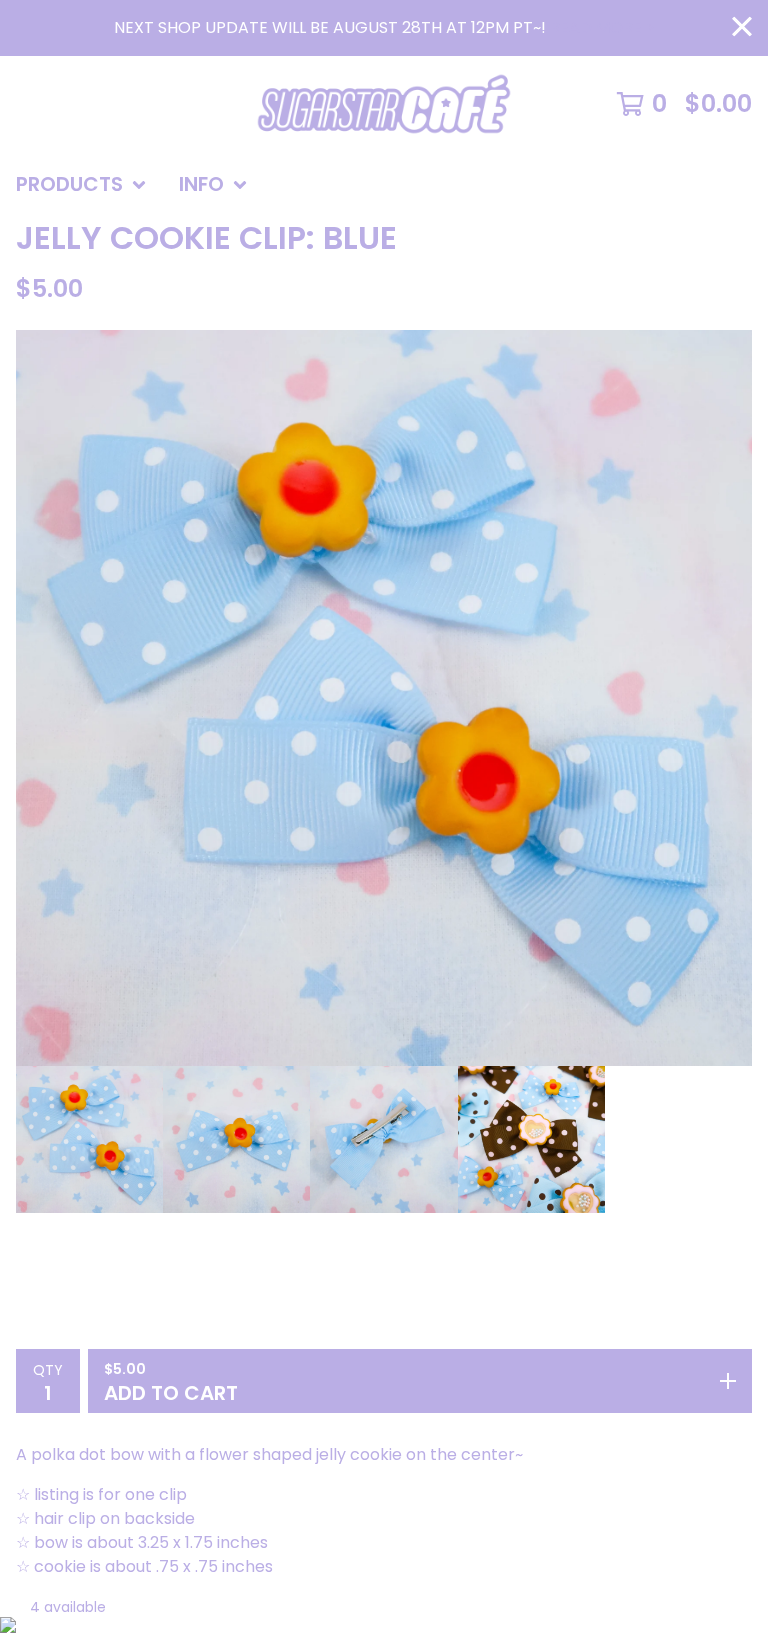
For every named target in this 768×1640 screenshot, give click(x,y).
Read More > (600, 27)
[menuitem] (81, 185)
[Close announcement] (742, 28)
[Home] (384, 104)
